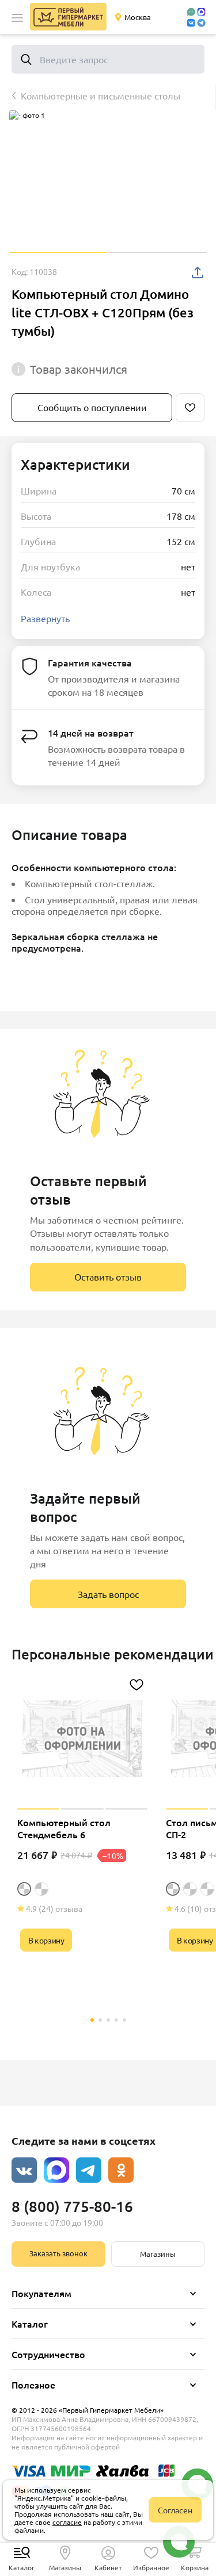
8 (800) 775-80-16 (72, 2206)
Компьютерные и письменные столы (101, 95)
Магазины (158, 2254)
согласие (67, 2522)
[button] (17, 18)
